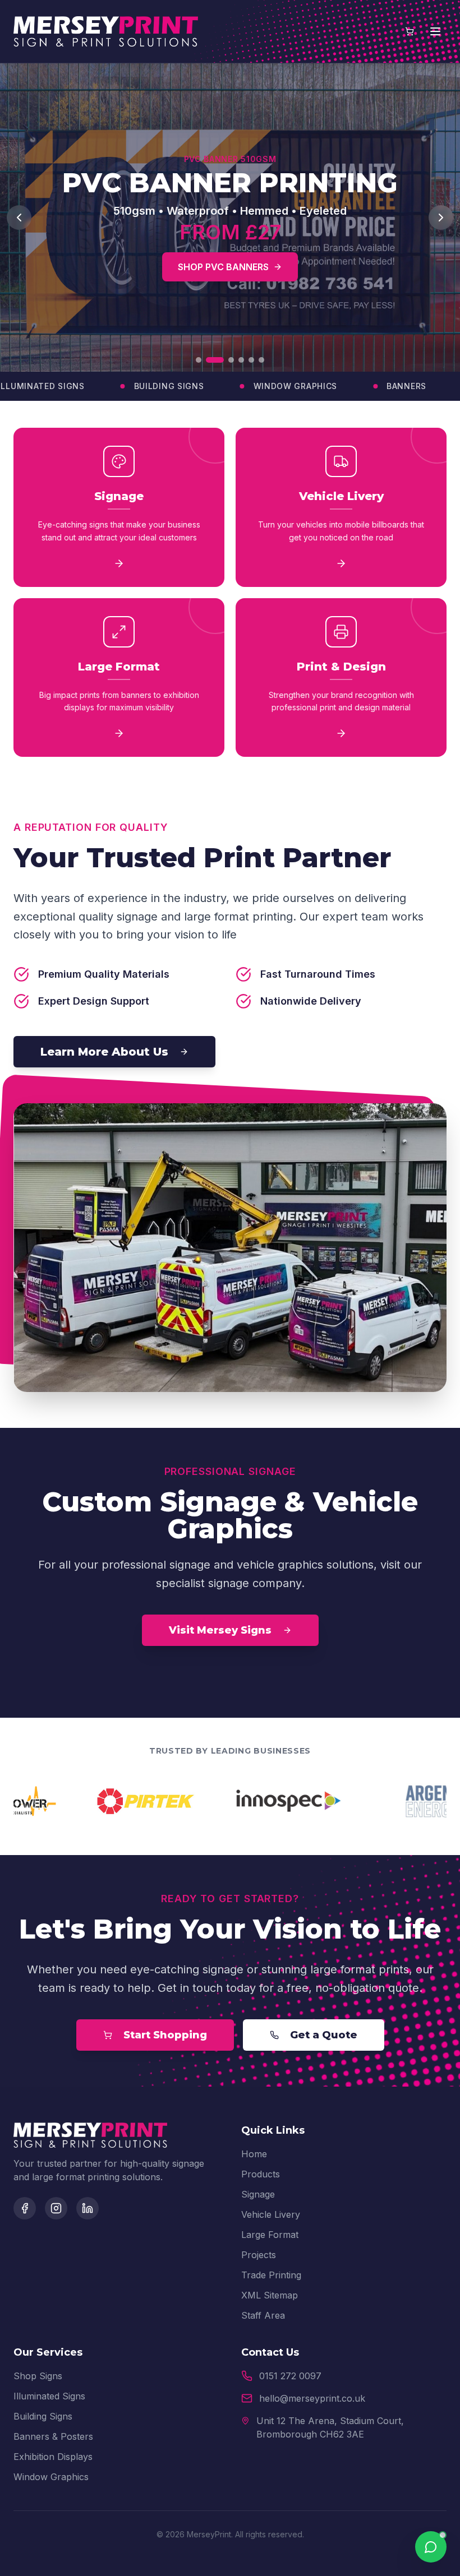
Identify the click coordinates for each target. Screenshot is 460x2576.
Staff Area (263, 2315)
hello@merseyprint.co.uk (312, 2398)
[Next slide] (441, 218)
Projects (259, 2255)
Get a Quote (324, 2035)
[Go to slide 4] (241, 360)
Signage (258, 2194)
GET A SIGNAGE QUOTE (173, 267)
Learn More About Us (104, 1052)
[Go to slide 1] (199, 360)
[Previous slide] (19, 218)
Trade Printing (271, 2275)
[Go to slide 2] (209, 360)
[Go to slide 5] (251, 360)
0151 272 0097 (290, 2376)
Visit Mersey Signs (220, 1630)
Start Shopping (165, 2035)
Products (261, 2174)
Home (254, 2154)
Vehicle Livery (271, 2214)
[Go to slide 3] (225, 360)
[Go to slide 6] (261, 360)
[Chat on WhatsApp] (431, 2547)
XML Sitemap (270, 2295)
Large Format (270, 2235)
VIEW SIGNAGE (307, 267)
